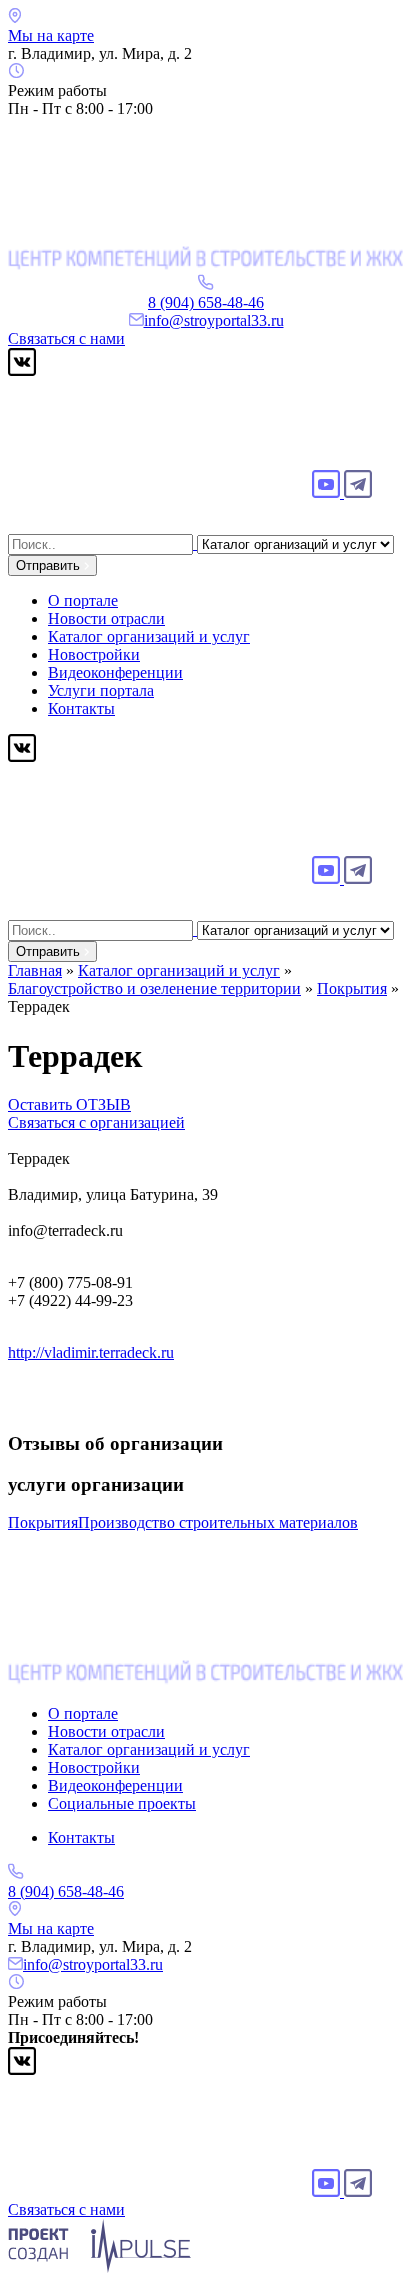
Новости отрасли (106, 618)
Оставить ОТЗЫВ (69, 1104)
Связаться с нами (66, 338)
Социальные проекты (122, 1803)
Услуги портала (101, 690)
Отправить (50, 565)
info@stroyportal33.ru (214, 320)
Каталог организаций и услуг (149, 636)
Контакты (81, 708)
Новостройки (94, 654)
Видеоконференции (115, 672)
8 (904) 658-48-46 (206, 302)
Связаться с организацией (96, 1122)
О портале (83, 600)
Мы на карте (51, 35)
